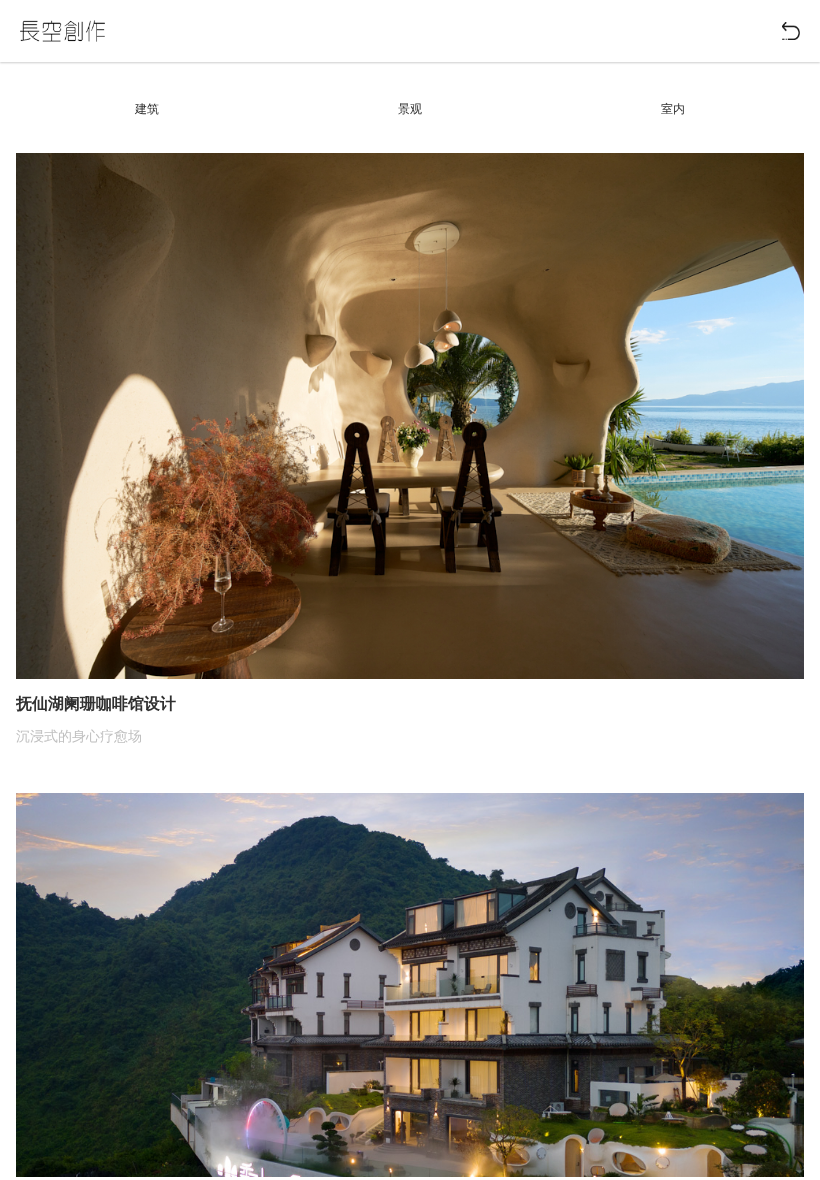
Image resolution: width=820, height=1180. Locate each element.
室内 (673, 109)
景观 (410, 109)
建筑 (147, 109)
